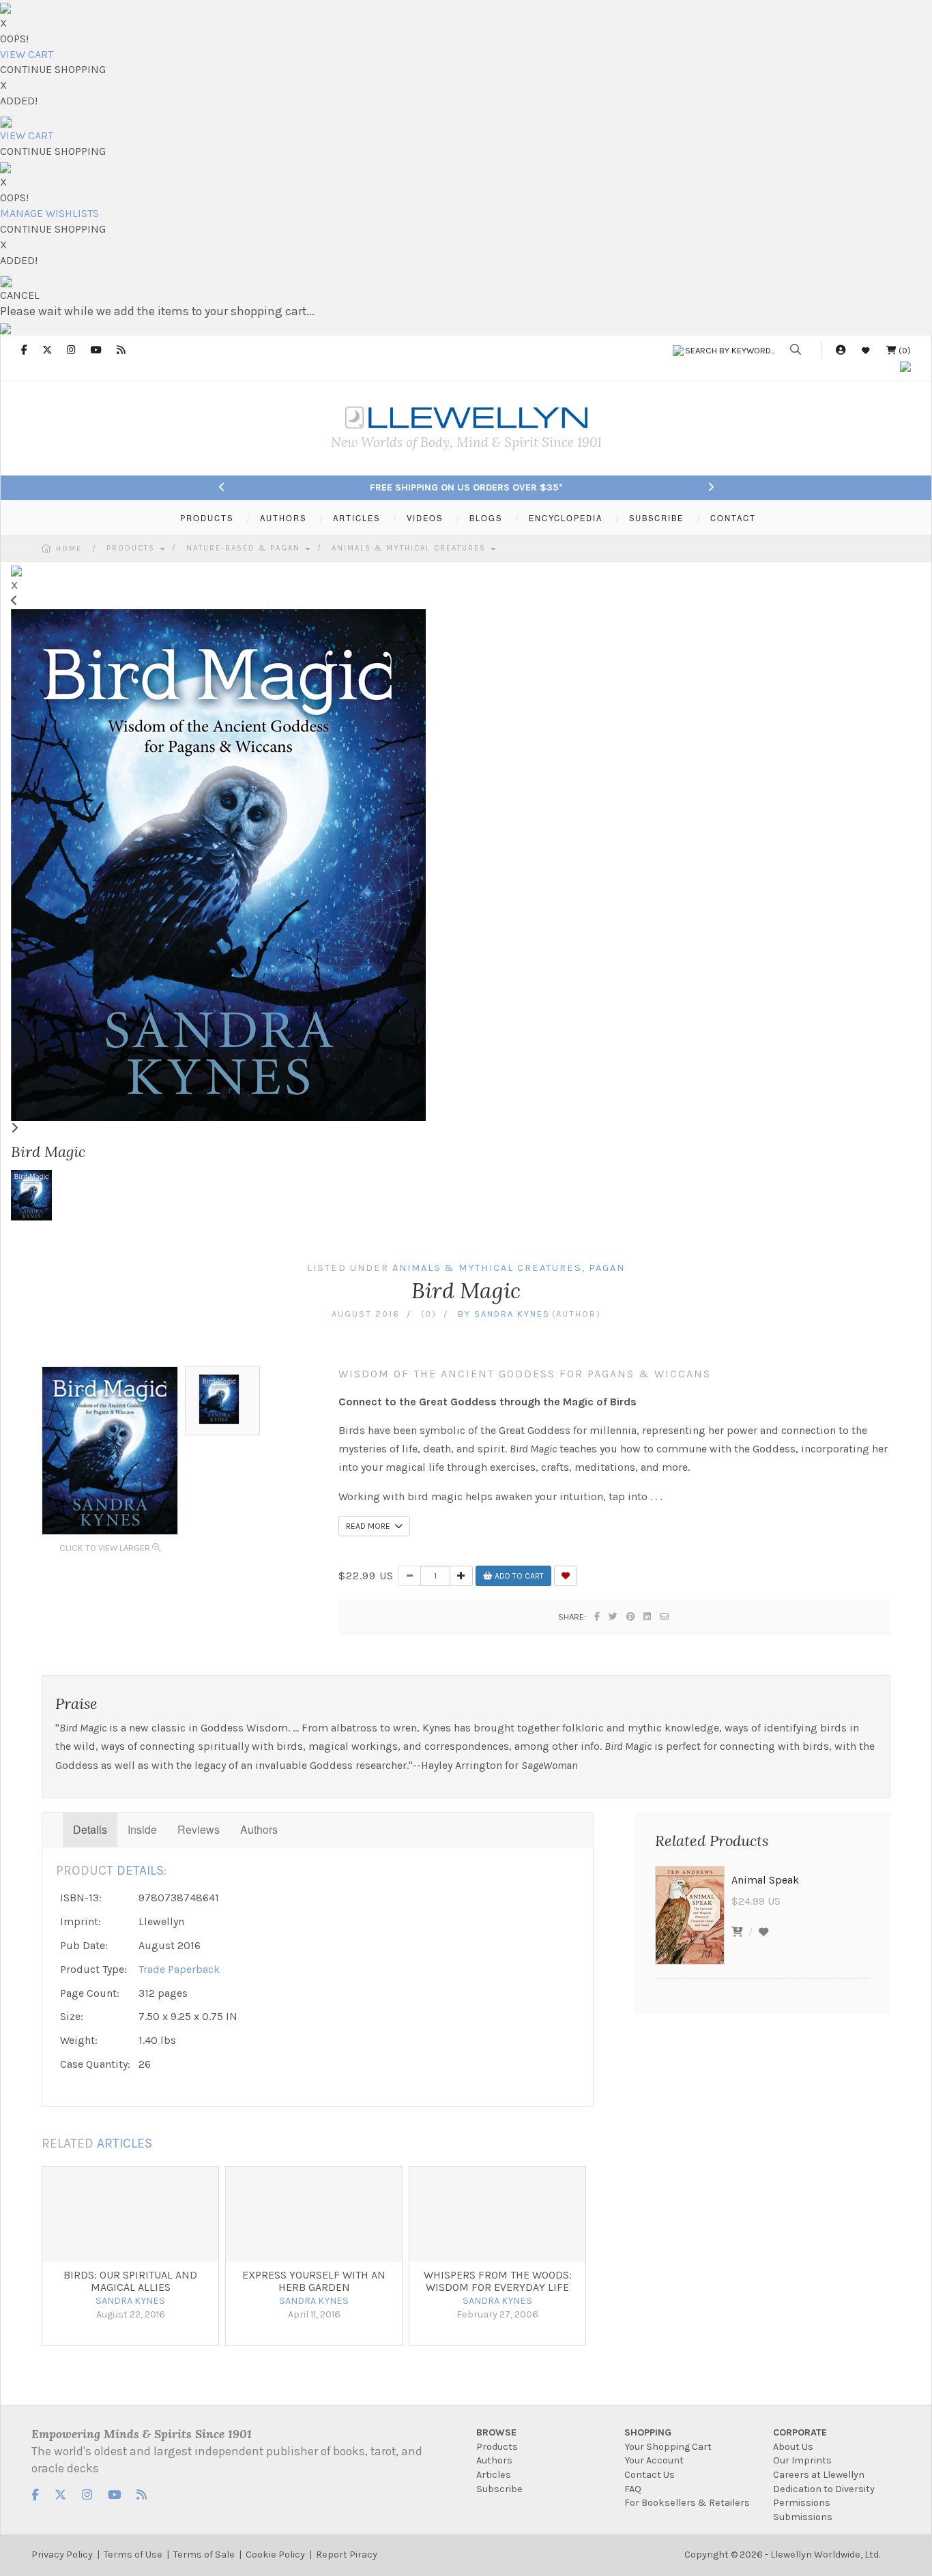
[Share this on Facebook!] (598, 1616)
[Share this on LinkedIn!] (648, 1616)
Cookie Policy (275, 2555)
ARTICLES (356, 518)
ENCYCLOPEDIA (566, 518)
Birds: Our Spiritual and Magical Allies (130, 2281)
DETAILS (140, 1870)
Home (69, 549)
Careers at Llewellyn (819, 2475)
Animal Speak (765, 1880)
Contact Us (650, 2475)
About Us (793, 2447)
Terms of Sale (204, 2555)
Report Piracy (347, 2555)
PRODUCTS (207, 518)
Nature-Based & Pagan (245, 548)
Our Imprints (802, 2460)
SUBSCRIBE (656, 518)
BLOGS (486, 518)
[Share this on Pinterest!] (631, 1616)
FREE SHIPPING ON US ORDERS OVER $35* (466, 487)
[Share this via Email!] (665, 1616)
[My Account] (841, 350)
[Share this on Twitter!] (614, 1616)
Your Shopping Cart (668, 2447)
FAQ (633, 2489)
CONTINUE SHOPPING (53, 69)
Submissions (803, 2517)
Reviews (199, 1829)
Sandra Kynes (512, 1314)
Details (90, 1829)
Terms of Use (133, 2555)
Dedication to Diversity (824, 2489)
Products (132, 548)
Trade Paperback (179, 1969)
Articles (494, 2475)
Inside (142, 1829)
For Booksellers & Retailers (687, 2503)
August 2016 (366, 1314)
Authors (259, 1829)
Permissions (802, 2503)
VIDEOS (425, 518)
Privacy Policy (62, 2555)
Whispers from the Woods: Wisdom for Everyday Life (498, 2281)
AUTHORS (283, 518)
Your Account (654, 2460)
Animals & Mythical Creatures (410, 548)
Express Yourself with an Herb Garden (314, 2281)
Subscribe (499, 2489)
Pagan (607, 1268)
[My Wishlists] (866, 350)
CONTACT (733, 518)
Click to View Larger (106, 1548)
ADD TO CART (518, 1576)
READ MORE (370, 1526)
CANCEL (20, 295)
